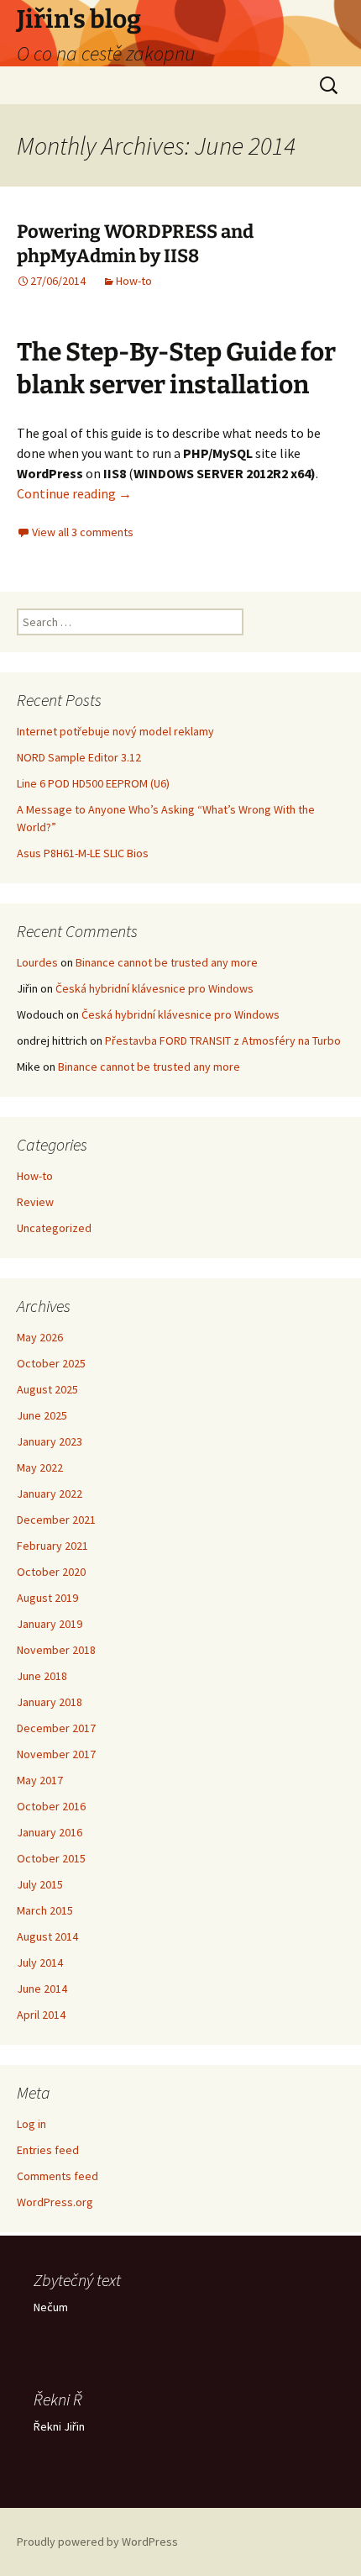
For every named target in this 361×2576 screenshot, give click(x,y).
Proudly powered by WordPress (97, 2542)
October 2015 (51, 1858)
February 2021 (52, 1546)
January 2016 (50, 1832)
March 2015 (45, 1910)
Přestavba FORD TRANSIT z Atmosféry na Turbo (223, 1040)
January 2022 (50, 1493)
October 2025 (51, 1363)
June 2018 (42, 1676)
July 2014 (40, 1962)
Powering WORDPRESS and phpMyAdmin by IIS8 (135, 244)
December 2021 (56, 1520)
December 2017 (56, 1728)
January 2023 (50, 1441)
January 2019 (50, 1624)
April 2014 (41, 2015)
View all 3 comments (83, 532)
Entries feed (48, 2150)
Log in (31, 2124)
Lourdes (37, 962)
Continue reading (74, 493)
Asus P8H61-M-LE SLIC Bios (83, 853)
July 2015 (40, 1884)
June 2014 (42, 1989)
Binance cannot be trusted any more (167, 962)
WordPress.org (55, 2202)
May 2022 (40, 1467)
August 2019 (47, 1598)
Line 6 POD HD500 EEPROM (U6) (93, 783)
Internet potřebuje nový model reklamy (115, 731)
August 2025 (47, 1389)
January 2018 (50, 1702)
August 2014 (47, 1936)
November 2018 (56, 1650)
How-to (134, 281)
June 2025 (42, 1415)
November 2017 (56, 1754)
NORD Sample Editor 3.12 (79, 757)
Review (35, 1202)
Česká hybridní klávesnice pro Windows (154, 988)
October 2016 (51, 1806)
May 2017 (40, 1780)
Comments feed (58, 2176)
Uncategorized (54, 1228)
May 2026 (40, 1337)
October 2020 (51, 1572)
